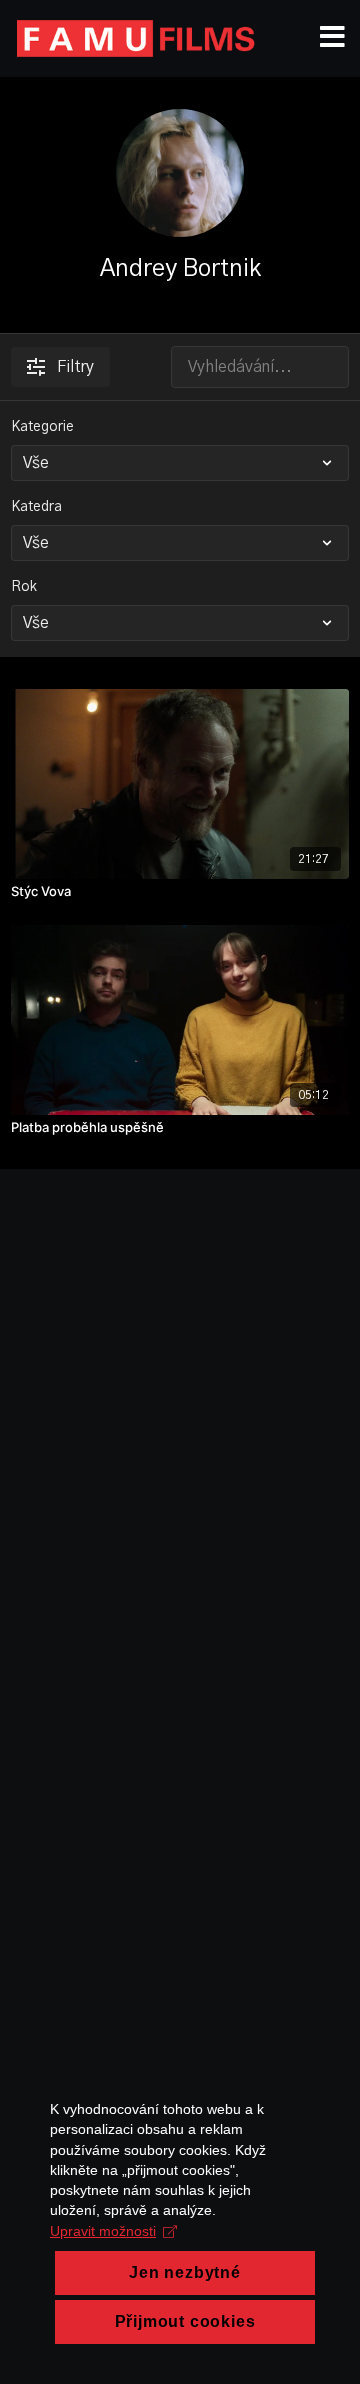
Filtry (75, 367)
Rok (24, 587)
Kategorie (42, 427)
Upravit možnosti (103, 2231)
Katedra (36, 507)
